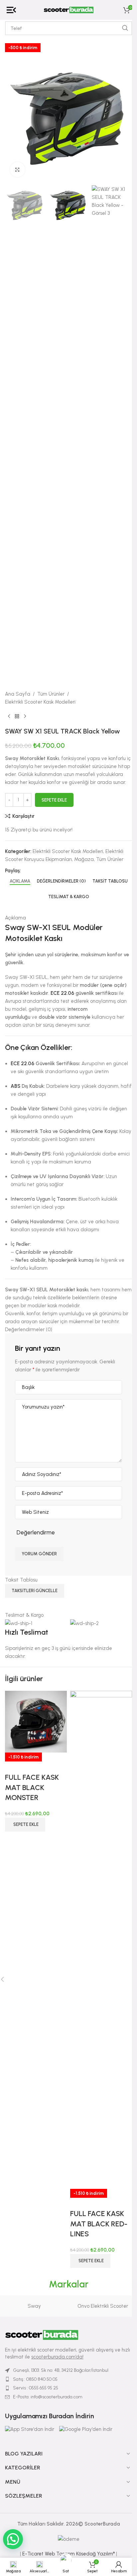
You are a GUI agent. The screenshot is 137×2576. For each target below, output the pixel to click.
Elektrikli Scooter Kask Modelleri (40, 702)
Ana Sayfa (18, 694)
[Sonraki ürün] (25, 717)
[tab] (20, 881)
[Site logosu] (68, 10)
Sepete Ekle (54, 800)
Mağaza (84, 859)
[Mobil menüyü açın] (11, 10)
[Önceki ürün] (9, 717)
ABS (15, 1086)
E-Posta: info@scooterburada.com (48, 2397)
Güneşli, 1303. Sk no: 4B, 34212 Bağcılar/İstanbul (61, 2370)
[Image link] (42, 2335)
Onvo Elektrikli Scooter (103, 2306)
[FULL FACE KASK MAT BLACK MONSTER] (36, 1721)
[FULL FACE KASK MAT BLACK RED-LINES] (101, 1939)
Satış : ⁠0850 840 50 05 (35, 2379)
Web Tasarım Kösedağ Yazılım (80, 2554)
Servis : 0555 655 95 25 (36, 2388)
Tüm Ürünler (51, 694)
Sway (34, 2306)
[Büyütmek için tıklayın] (17, 170)
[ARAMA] (125, 28)
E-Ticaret (33, 2554)
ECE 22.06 (62, 993)
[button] (25, 1825)
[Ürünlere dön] (17, 717)
